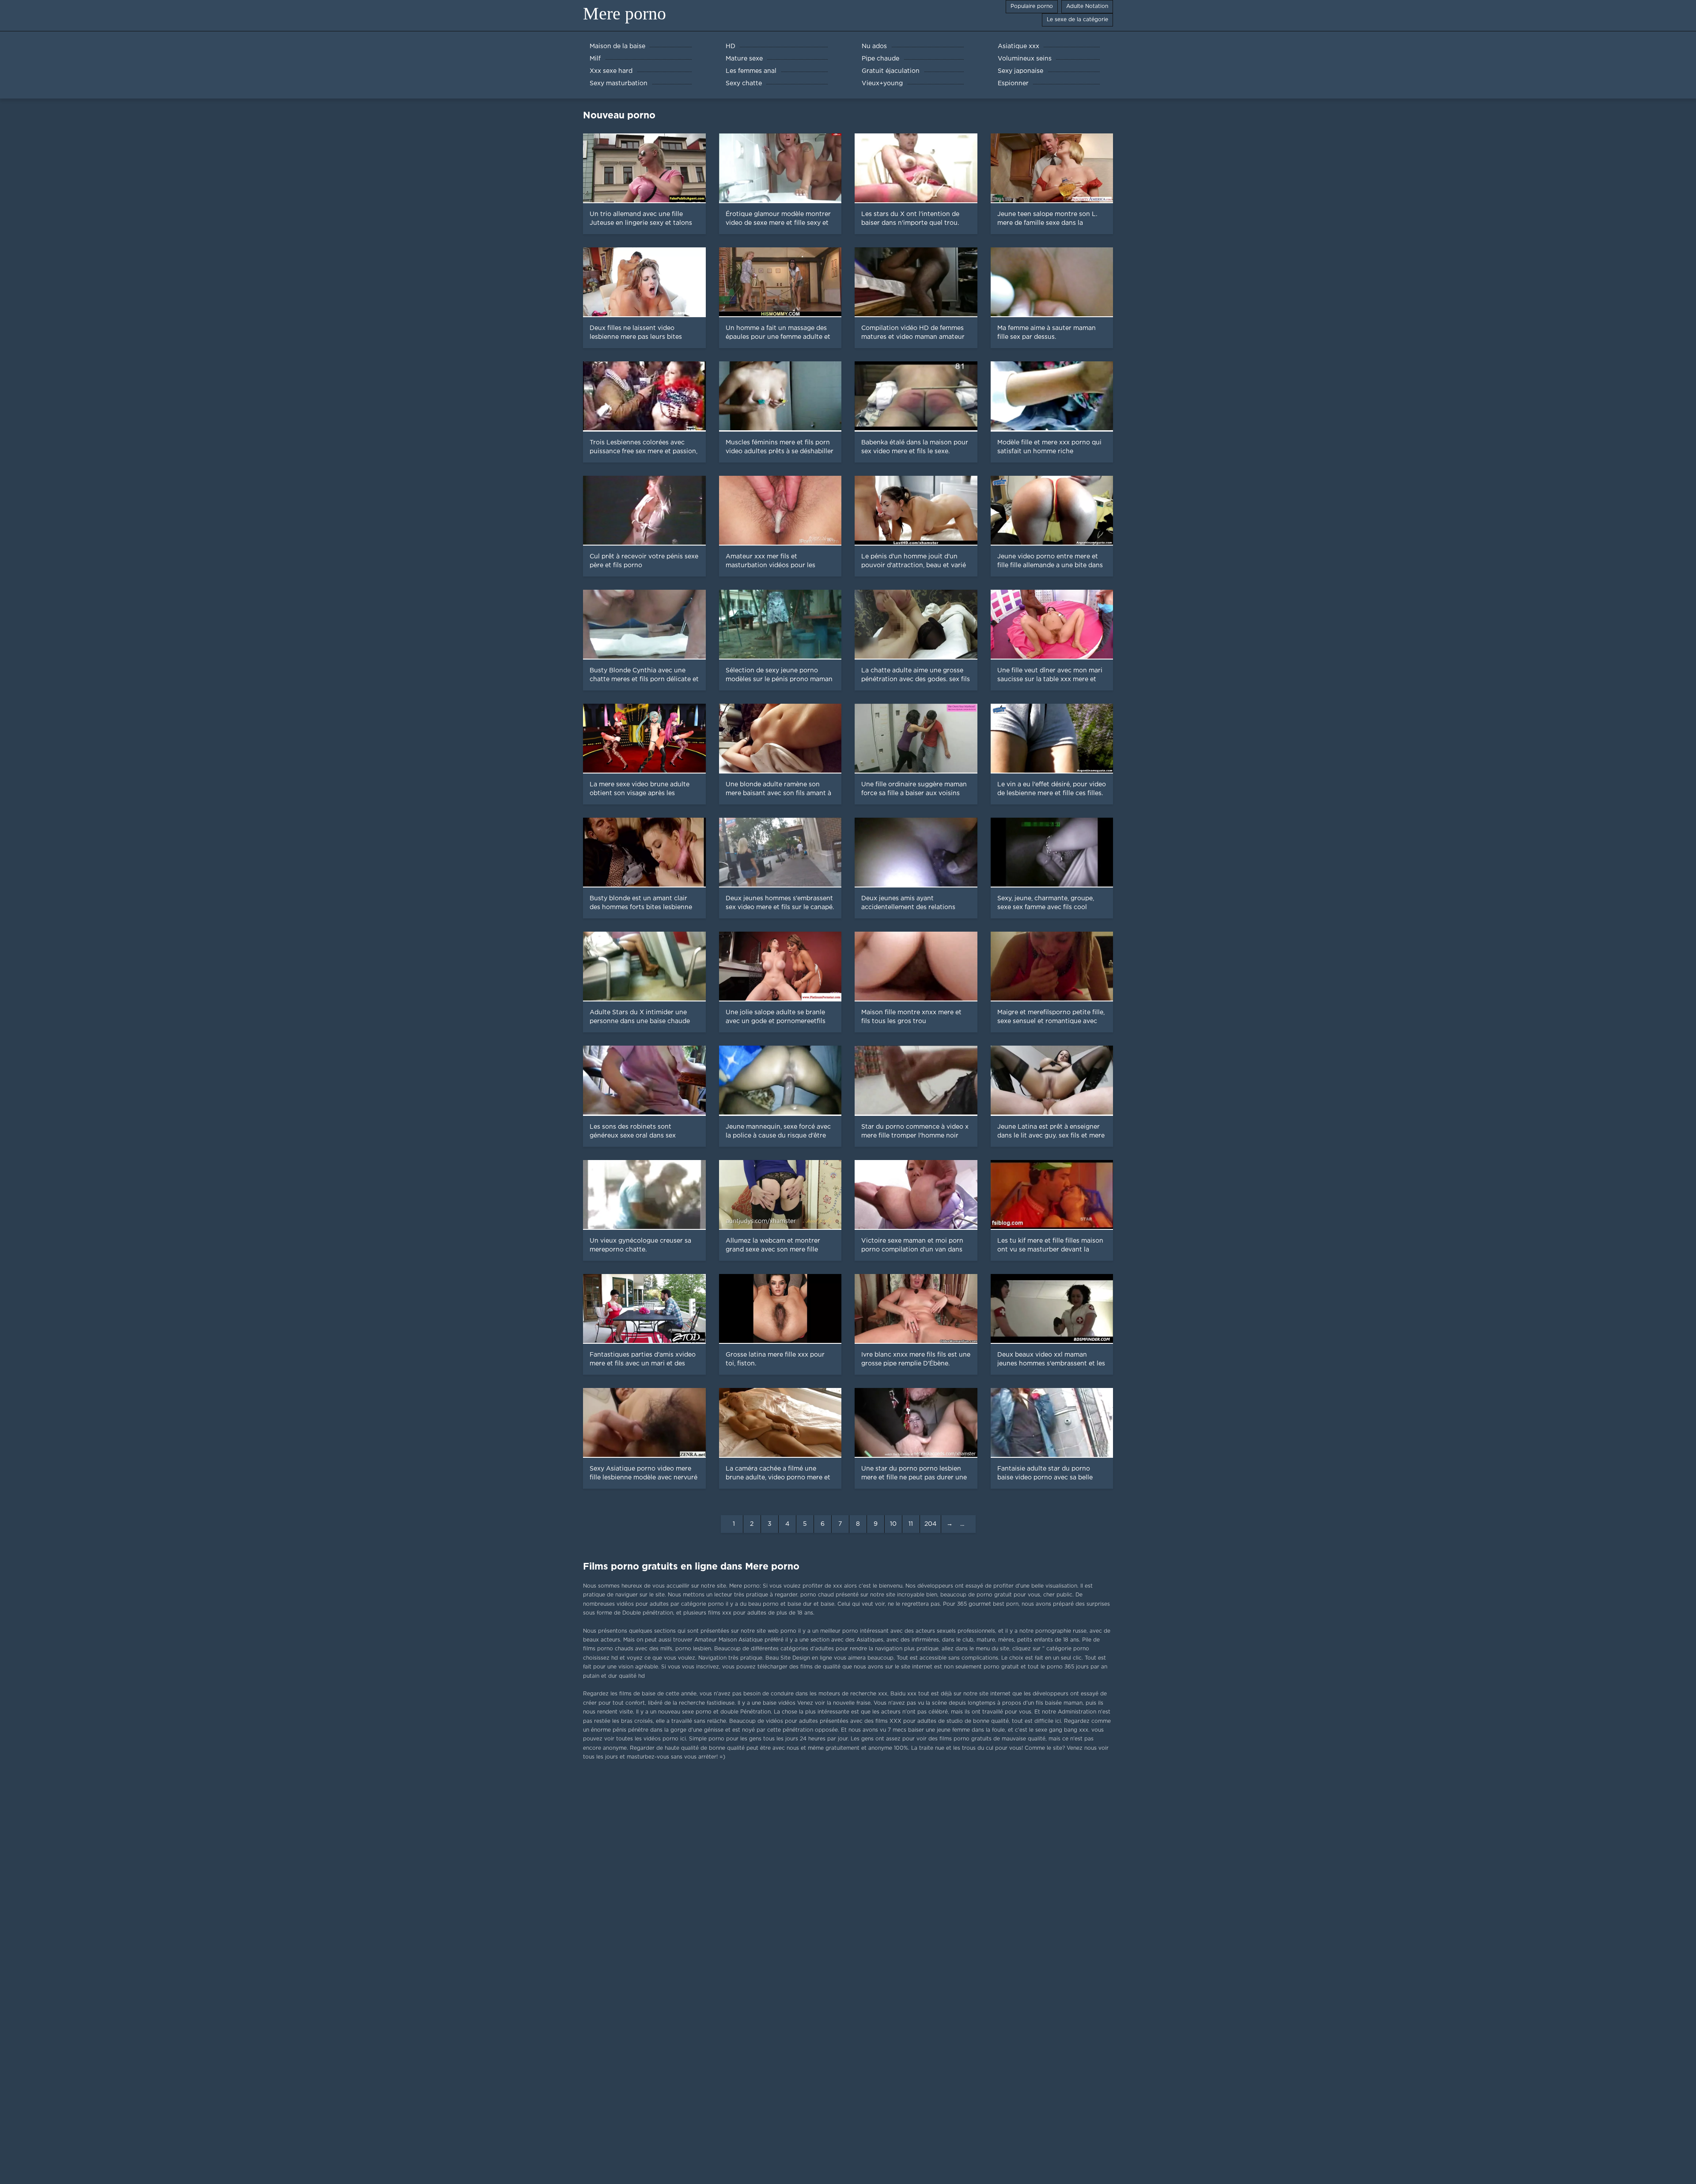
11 (911, 1524)
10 (893, 1524)
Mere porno (625, 13)
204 (930, 1524)
